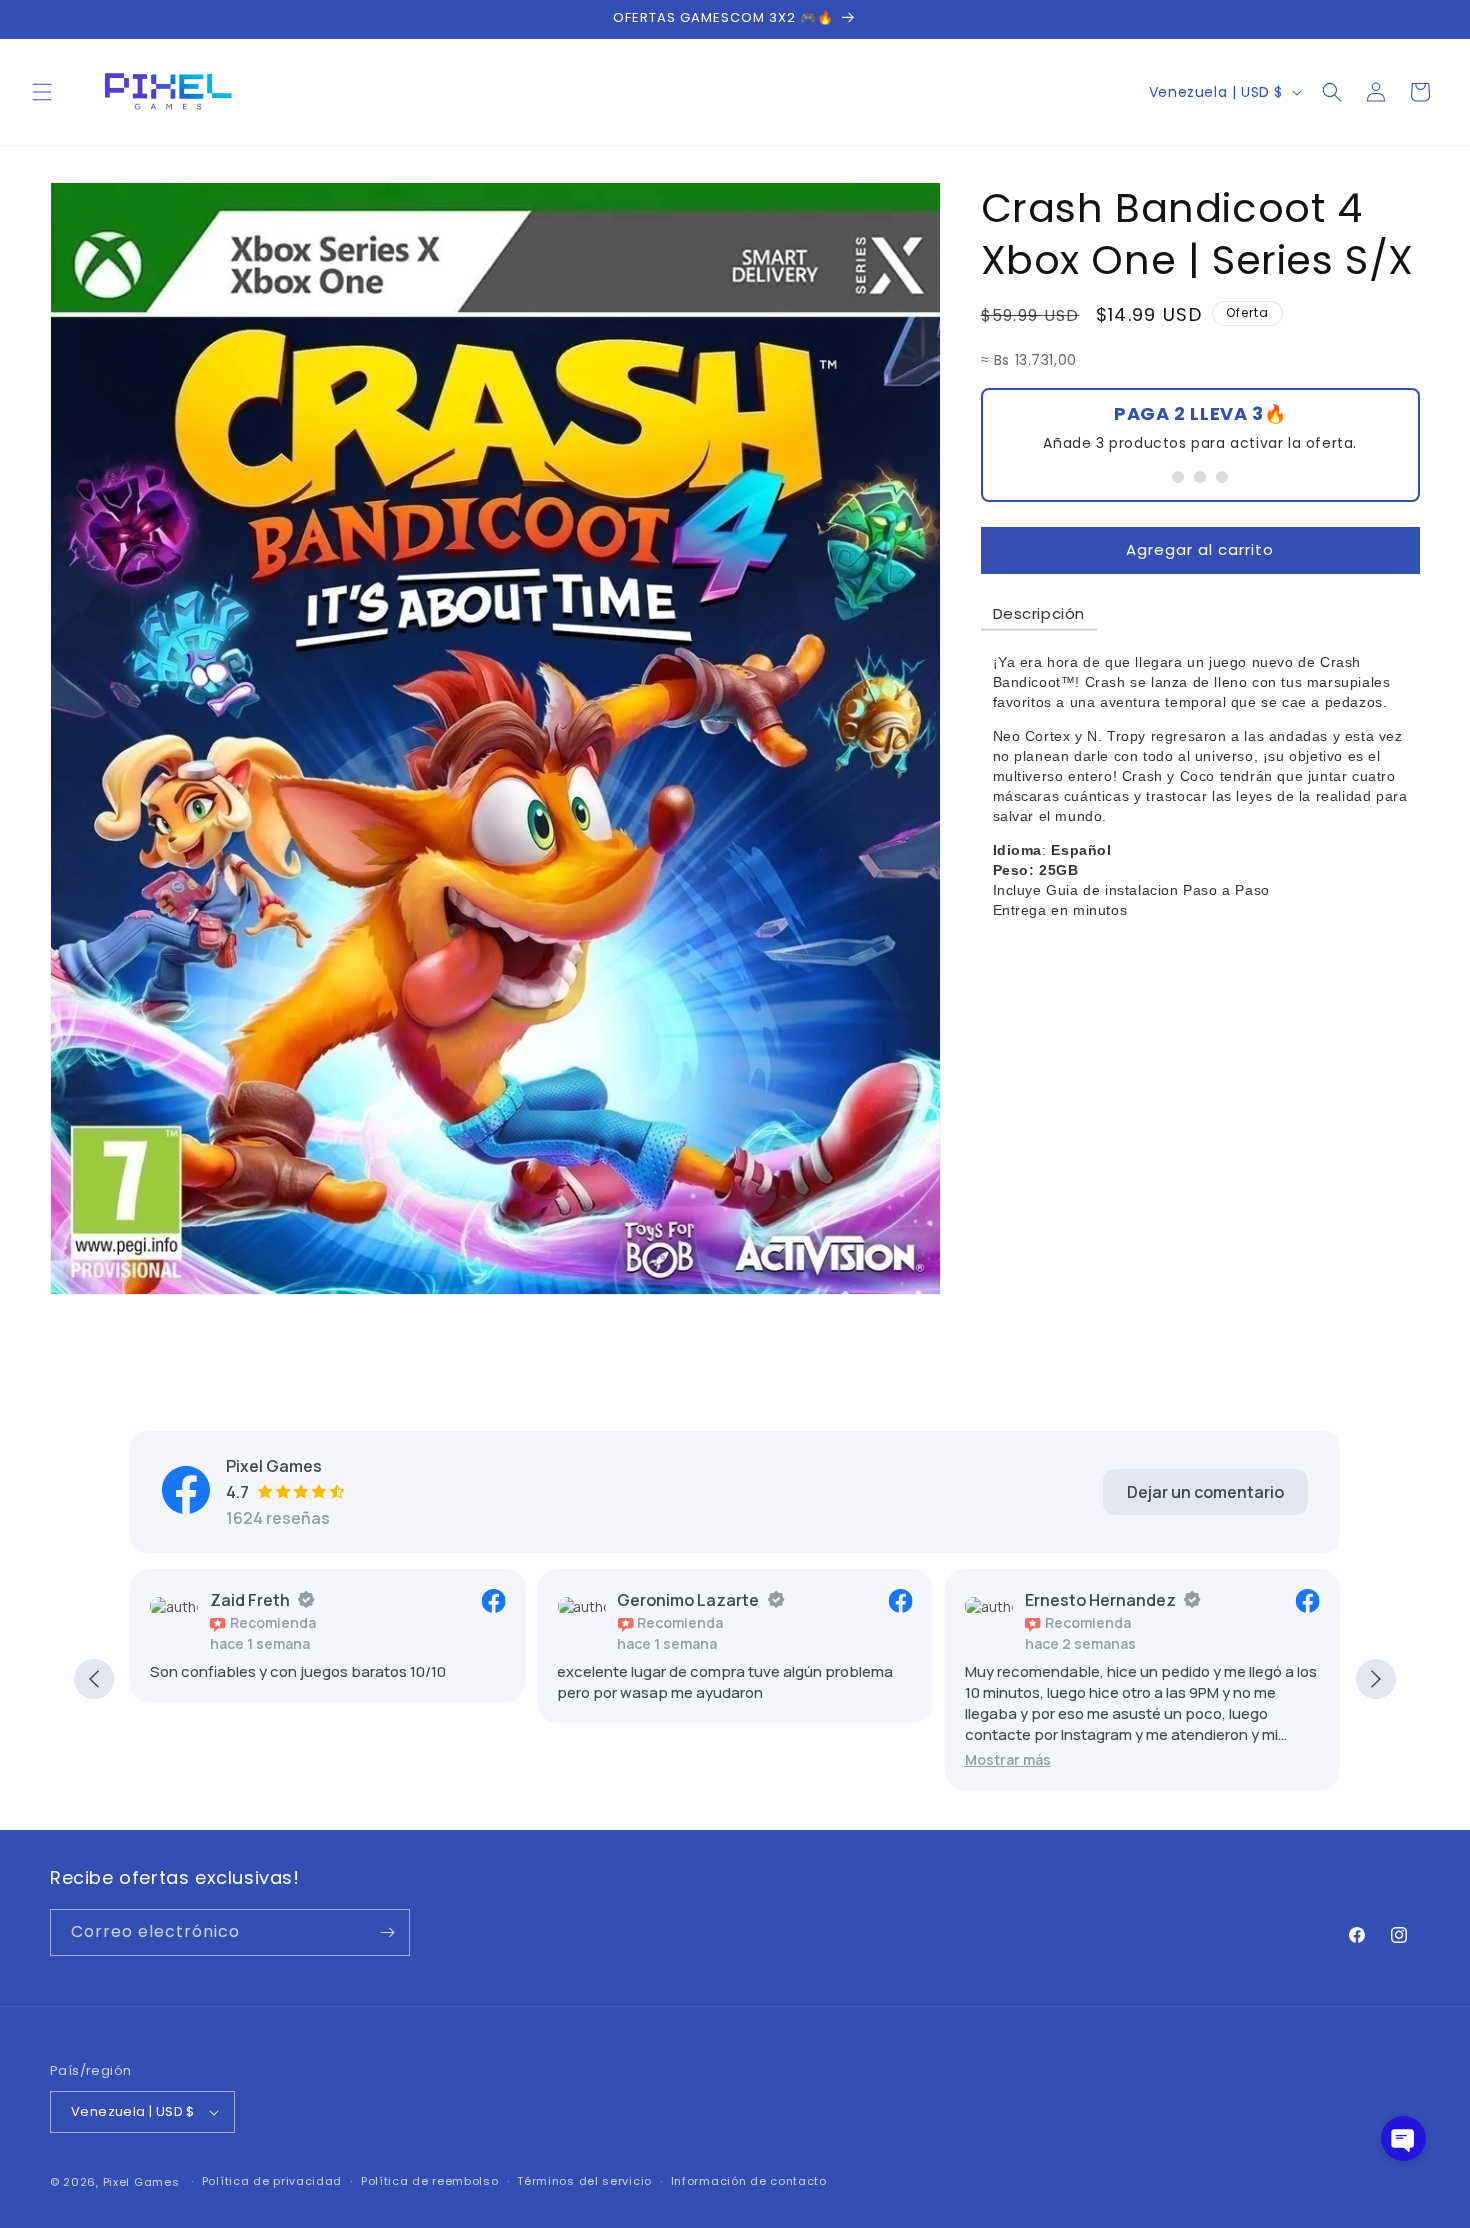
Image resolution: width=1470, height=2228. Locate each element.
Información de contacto (749, 2181)
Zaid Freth (250, 1600)
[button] (42, 92)
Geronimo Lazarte (688, 1600)
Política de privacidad (272, 2181)
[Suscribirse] (387, 1932)
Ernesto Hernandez (1100, 1600)
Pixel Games (141, 2182)
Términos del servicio (584, 2181)
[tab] (1039, 615)
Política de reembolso (430, 2181)
